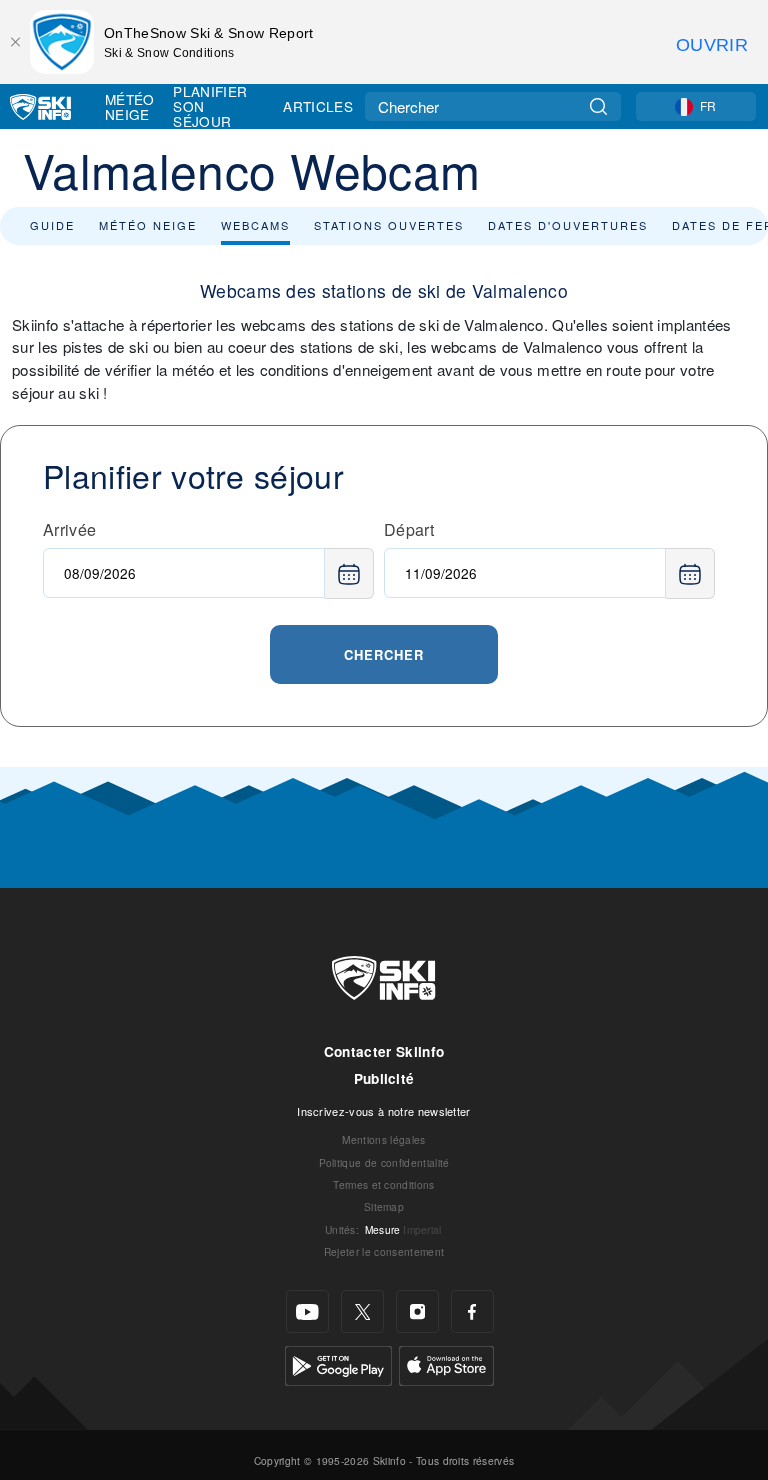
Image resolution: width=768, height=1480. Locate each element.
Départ (409, 529)
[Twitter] (362, 1311)
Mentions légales (383, 1139)
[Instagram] (417, 1311)
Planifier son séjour (210, 106)
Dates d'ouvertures (568, 225)
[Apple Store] (446, 1363)
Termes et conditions (383, 1184)
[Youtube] (307, 1311)
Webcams (255, 225)
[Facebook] (472, 1311)
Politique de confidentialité (384, 1162)
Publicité (384, 1078)
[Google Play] (338, 1363)
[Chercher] (598, 106)
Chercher (384, 654)
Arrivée (69, 529)
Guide (52, 225)
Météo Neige (130, 106)
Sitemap (384, 1206)
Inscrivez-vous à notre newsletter (384, 1111)
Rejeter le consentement (384, 1251)
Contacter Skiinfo (384, 1051)
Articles (318, 106)
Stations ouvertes (389, 225)
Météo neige (148, 225)
